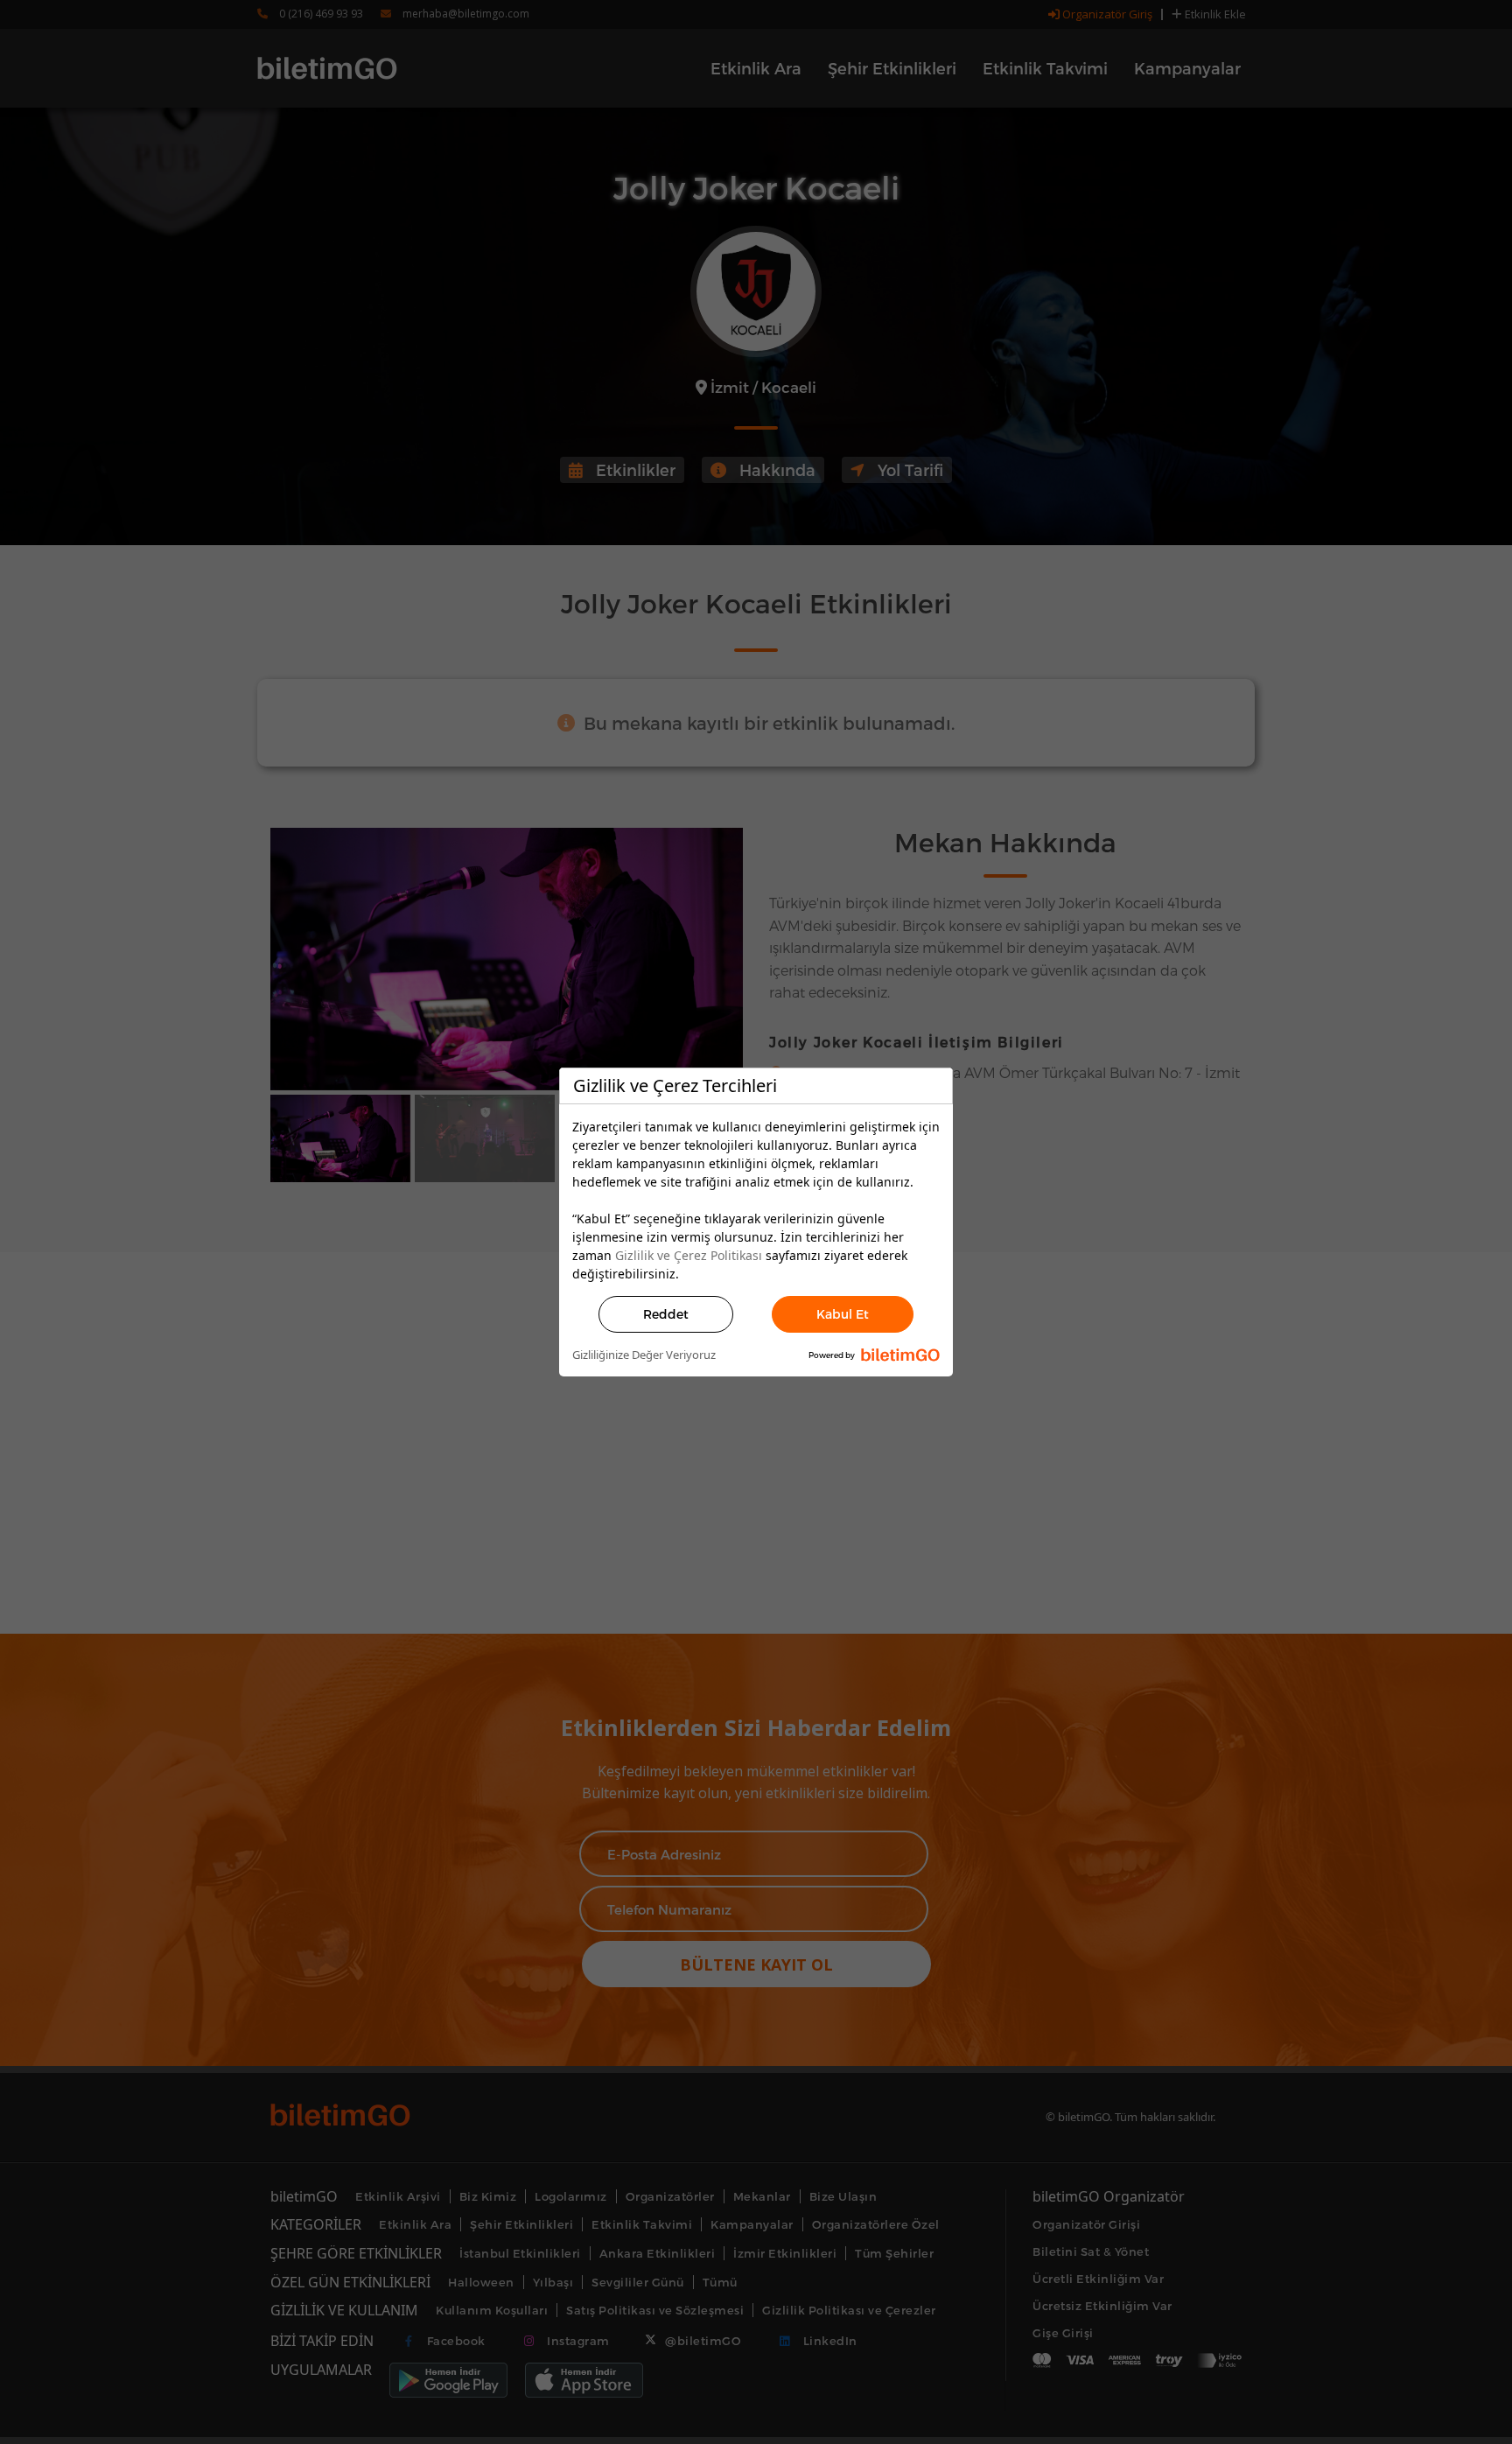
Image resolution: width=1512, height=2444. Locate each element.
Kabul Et (843, 1314)
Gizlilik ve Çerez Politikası (689, 1255)
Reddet (666, 1314)
